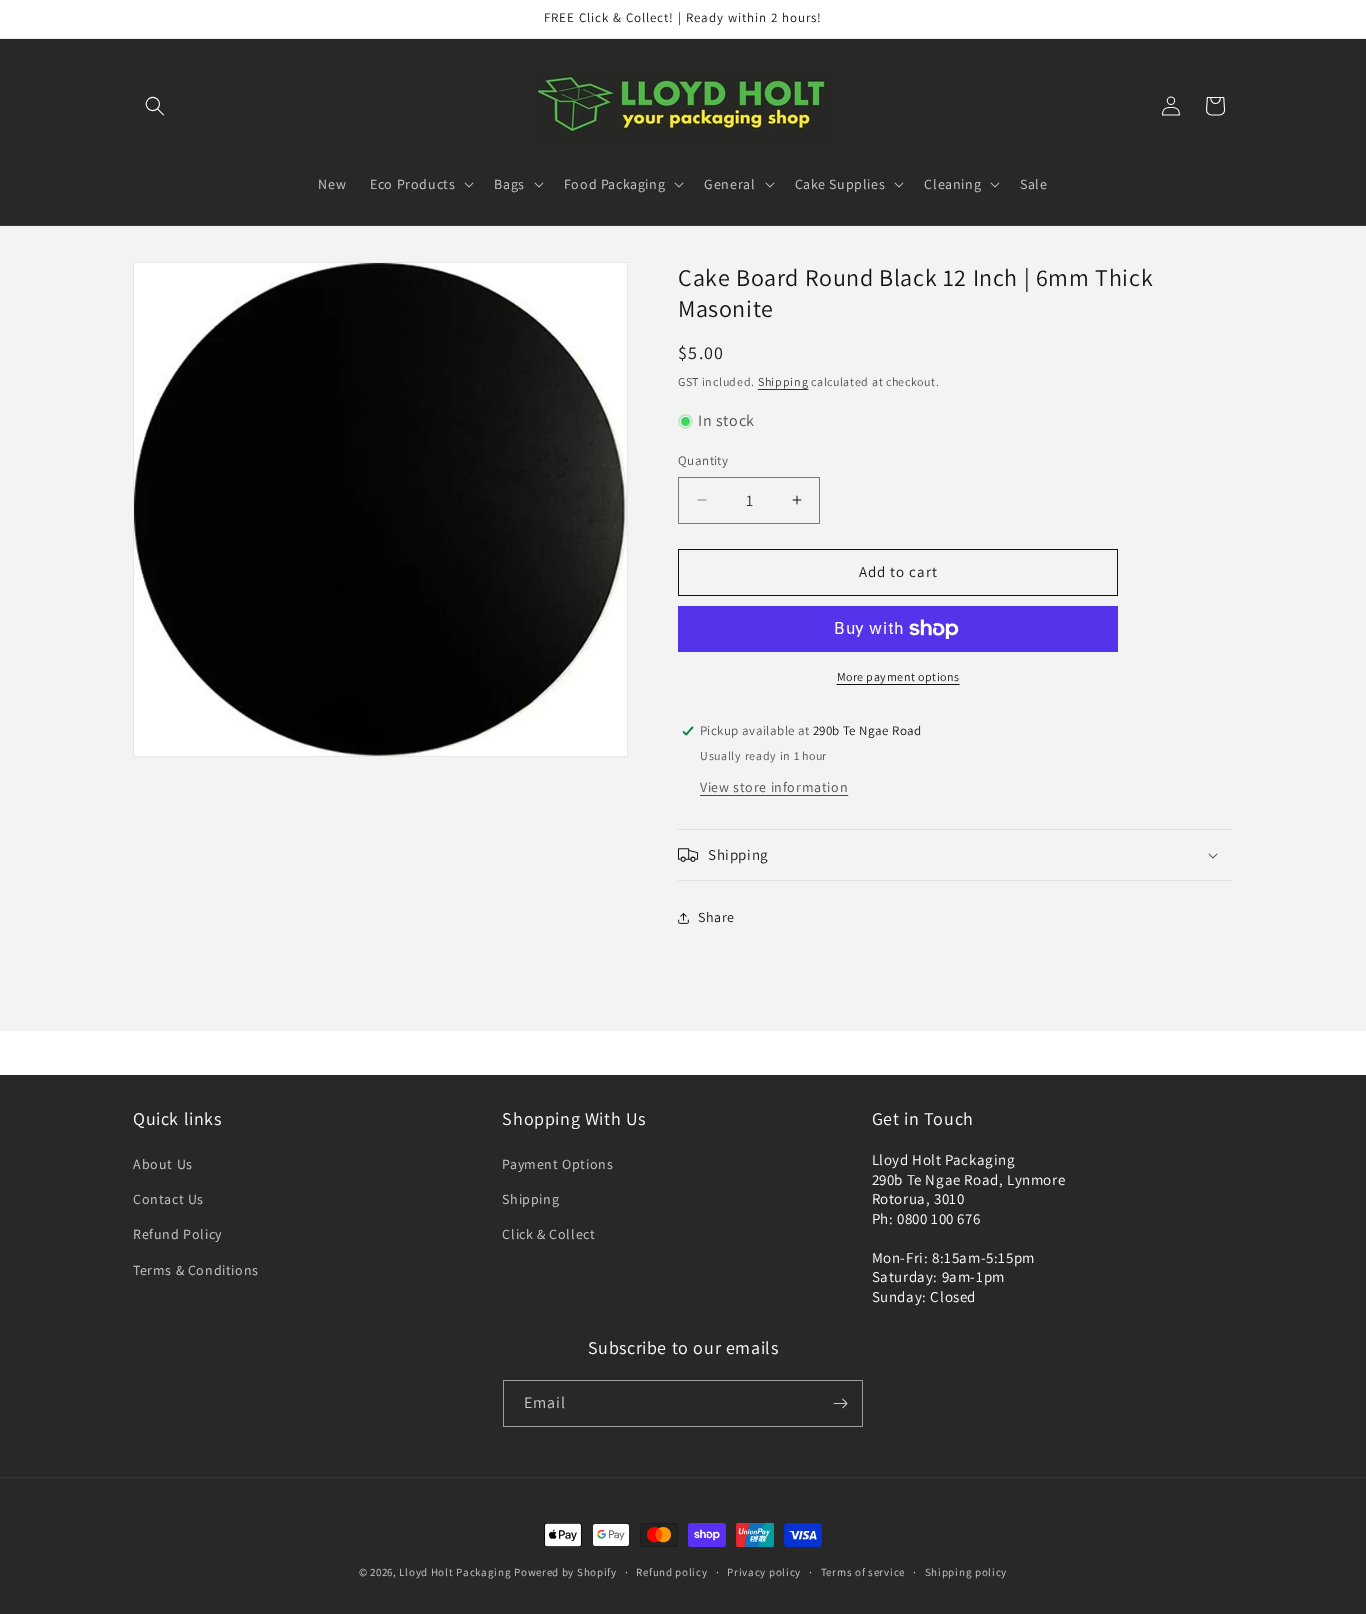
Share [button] (716, 917)
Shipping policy (966, 1572)
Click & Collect (548, 1234)
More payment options (898, 676)
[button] (155, 106)
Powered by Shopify (565, 1572)
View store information (774, 787)
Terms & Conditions (196, 1270)
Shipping (783, 381)
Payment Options (557, 1164)
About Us (163, 1164)
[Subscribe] (840, 1403)
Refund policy (671, 1572)
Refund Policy (177, 1234)
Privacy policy (764, 1572)
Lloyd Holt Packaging (455, 1572)
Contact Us (168, 1199)
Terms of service (863, 1572)
